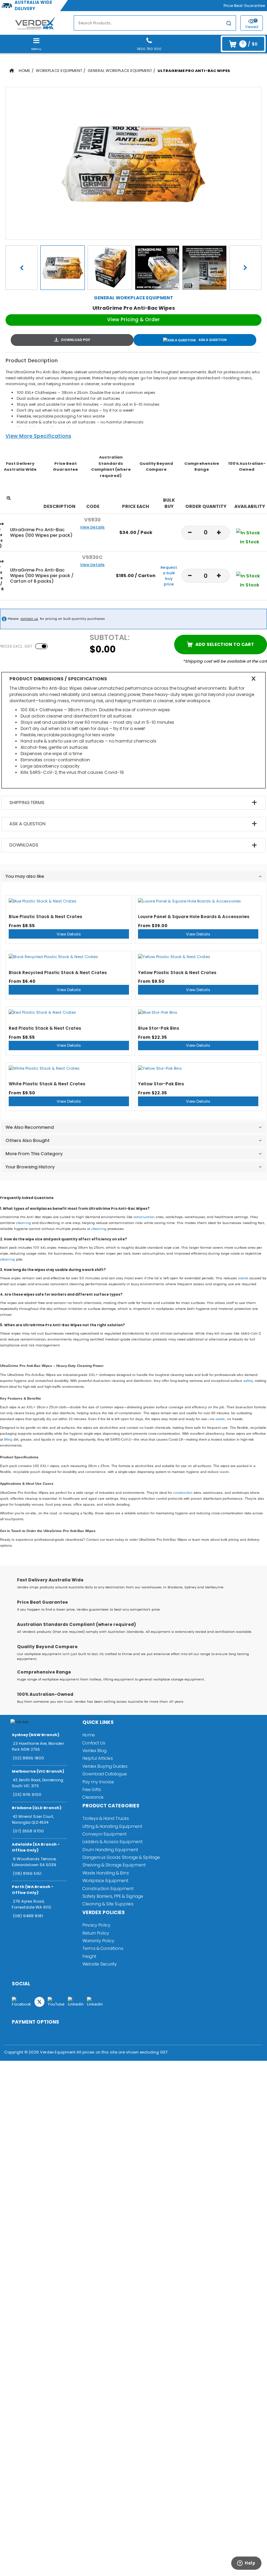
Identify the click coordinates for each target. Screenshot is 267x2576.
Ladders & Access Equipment (112, 1842)
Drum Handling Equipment (110, 1850)
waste (243, 1278)
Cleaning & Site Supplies (108, 1904)
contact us (29, 619)
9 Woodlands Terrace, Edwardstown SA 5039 (34, 1862)
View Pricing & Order (133, 319)
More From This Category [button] (34, 1154)
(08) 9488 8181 (28, 1916)
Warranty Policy (98, 1941)
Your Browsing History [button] (30, 1167)
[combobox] (155, 23)
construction (144, 1217)
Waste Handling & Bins (106, 1873)
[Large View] (63, 268)
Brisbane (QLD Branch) (37, 1808)
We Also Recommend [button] (30, 1127)
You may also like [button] (25, 876)
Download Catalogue (105, 1774)
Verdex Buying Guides (105, 1766)
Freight (89, 1956)
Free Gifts (92, 1789)
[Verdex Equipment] (35, 23)
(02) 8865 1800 (29, 1758)
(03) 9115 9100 (27, 1795)
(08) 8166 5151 (27, 1873)
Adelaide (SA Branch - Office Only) (36, 1847)
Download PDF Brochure (72, 340)
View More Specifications (38, 436)
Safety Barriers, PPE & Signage (113, 1896)
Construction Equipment (108, 1889)
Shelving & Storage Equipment (114, 1865)
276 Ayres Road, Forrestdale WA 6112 (31, 1904)
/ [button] (249, 44)
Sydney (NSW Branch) (36, 1735)
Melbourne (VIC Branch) (38, 1771)
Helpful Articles (98, 1758)
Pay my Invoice (98, 1782)
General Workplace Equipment (120, 71)
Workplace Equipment (59, 71)
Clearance (93, 1797)
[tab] (133, 876)
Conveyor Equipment (104, 1834)
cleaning (23, 1223)
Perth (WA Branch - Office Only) (33, 1890)
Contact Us (94, 1743)
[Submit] (229, 24)
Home (25, 71)
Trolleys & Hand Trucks (106, 1818)
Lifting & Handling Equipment (112, 1826)
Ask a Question (213, 340)
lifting (8, 1439)
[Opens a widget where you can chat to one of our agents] (243, 2565)
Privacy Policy (96, 1925)
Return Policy (96, 1933)
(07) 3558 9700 (28, 1831)
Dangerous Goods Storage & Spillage (121, 1857)
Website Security (100, 1964)
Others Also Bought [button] (28, 1140)
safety (248, 1381)
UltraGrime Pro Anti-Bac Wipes (194, 71)
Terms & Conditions (103, 1948)
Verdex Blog (95, 1751)
